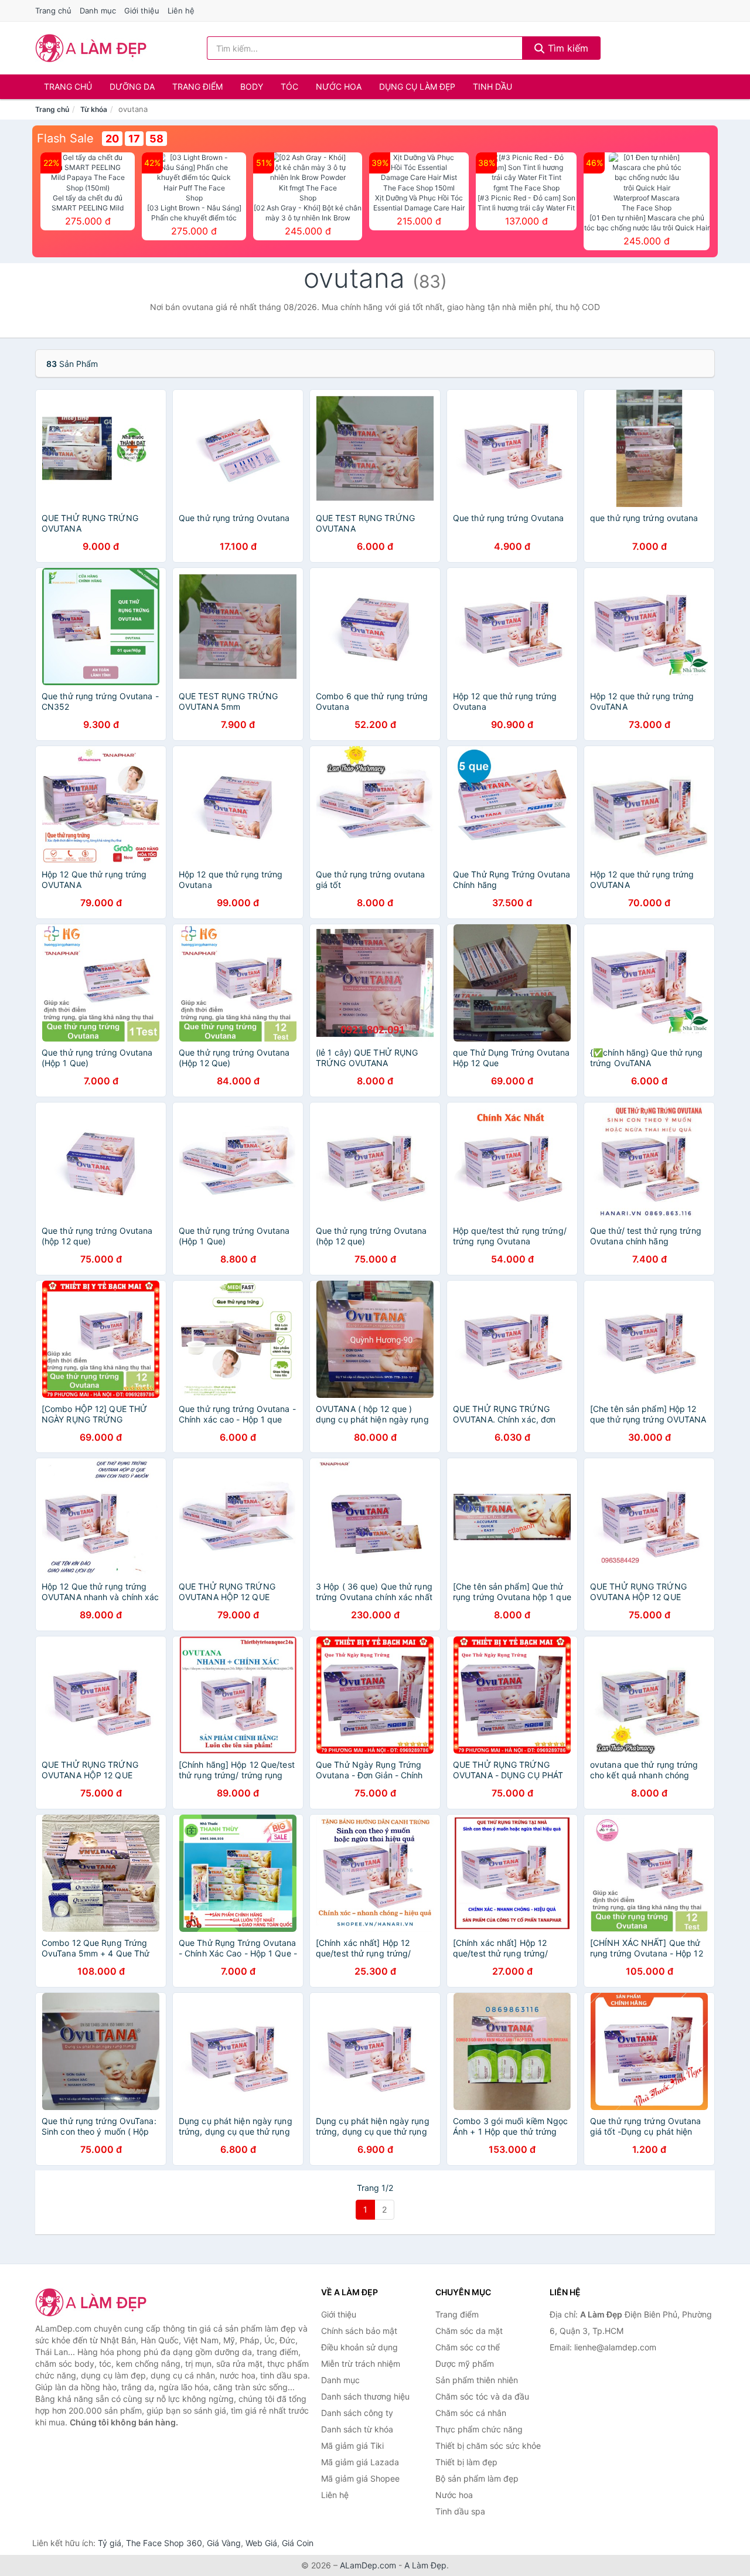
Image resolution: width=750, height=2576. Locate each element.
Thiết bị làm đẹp (466, 2462)
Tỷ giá (110, 2543)
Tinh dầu (492, 86)
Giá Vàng (224, 2543)
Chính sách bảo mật (359, 2331)
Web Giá (261, 2543)
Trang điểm (197, 86)
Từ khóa (94, 109)
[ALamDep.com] (91, 48)
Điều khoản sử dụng (359, 2347)
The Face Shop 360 (164, 2543)
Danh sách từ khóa (357, 2429)
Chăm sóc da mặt (469, 2331)
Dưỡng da (132, 86)
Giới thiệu (142, 11)
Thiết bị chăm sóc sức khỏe (488, 2446)
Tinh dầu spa (460, 2511)
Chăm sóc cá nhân (471, 2413)
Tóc (289, 86)
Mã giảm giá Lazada (360, 2462)
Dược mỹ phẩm (465, 2364)
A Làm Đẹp (425, 2565)
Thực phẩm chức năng (479, 2429)
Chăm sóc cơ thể (468, 2347)
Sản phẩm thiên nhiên (477, 2380)
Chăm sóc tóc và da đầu (482, 2396)
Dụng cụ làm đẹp (417, 86)
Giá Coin (298, 2543)
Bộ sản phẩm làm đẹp (477, 2478)
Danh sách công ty (357, 2413)
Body (252, 86)
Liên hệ (181, 11)
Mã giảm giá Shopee (360, 2478)
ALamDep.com (368, 2565)
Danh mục (98, 11)
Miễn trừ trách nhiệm (361, 2364)
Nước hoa (339, 86)
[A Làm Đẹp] (94, 2302)
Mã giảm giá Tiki (352, 2446)
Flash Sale (65, 138)
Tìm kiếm (567, 48)
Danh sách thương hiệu (365, 2396)
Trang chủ (53, 11)
